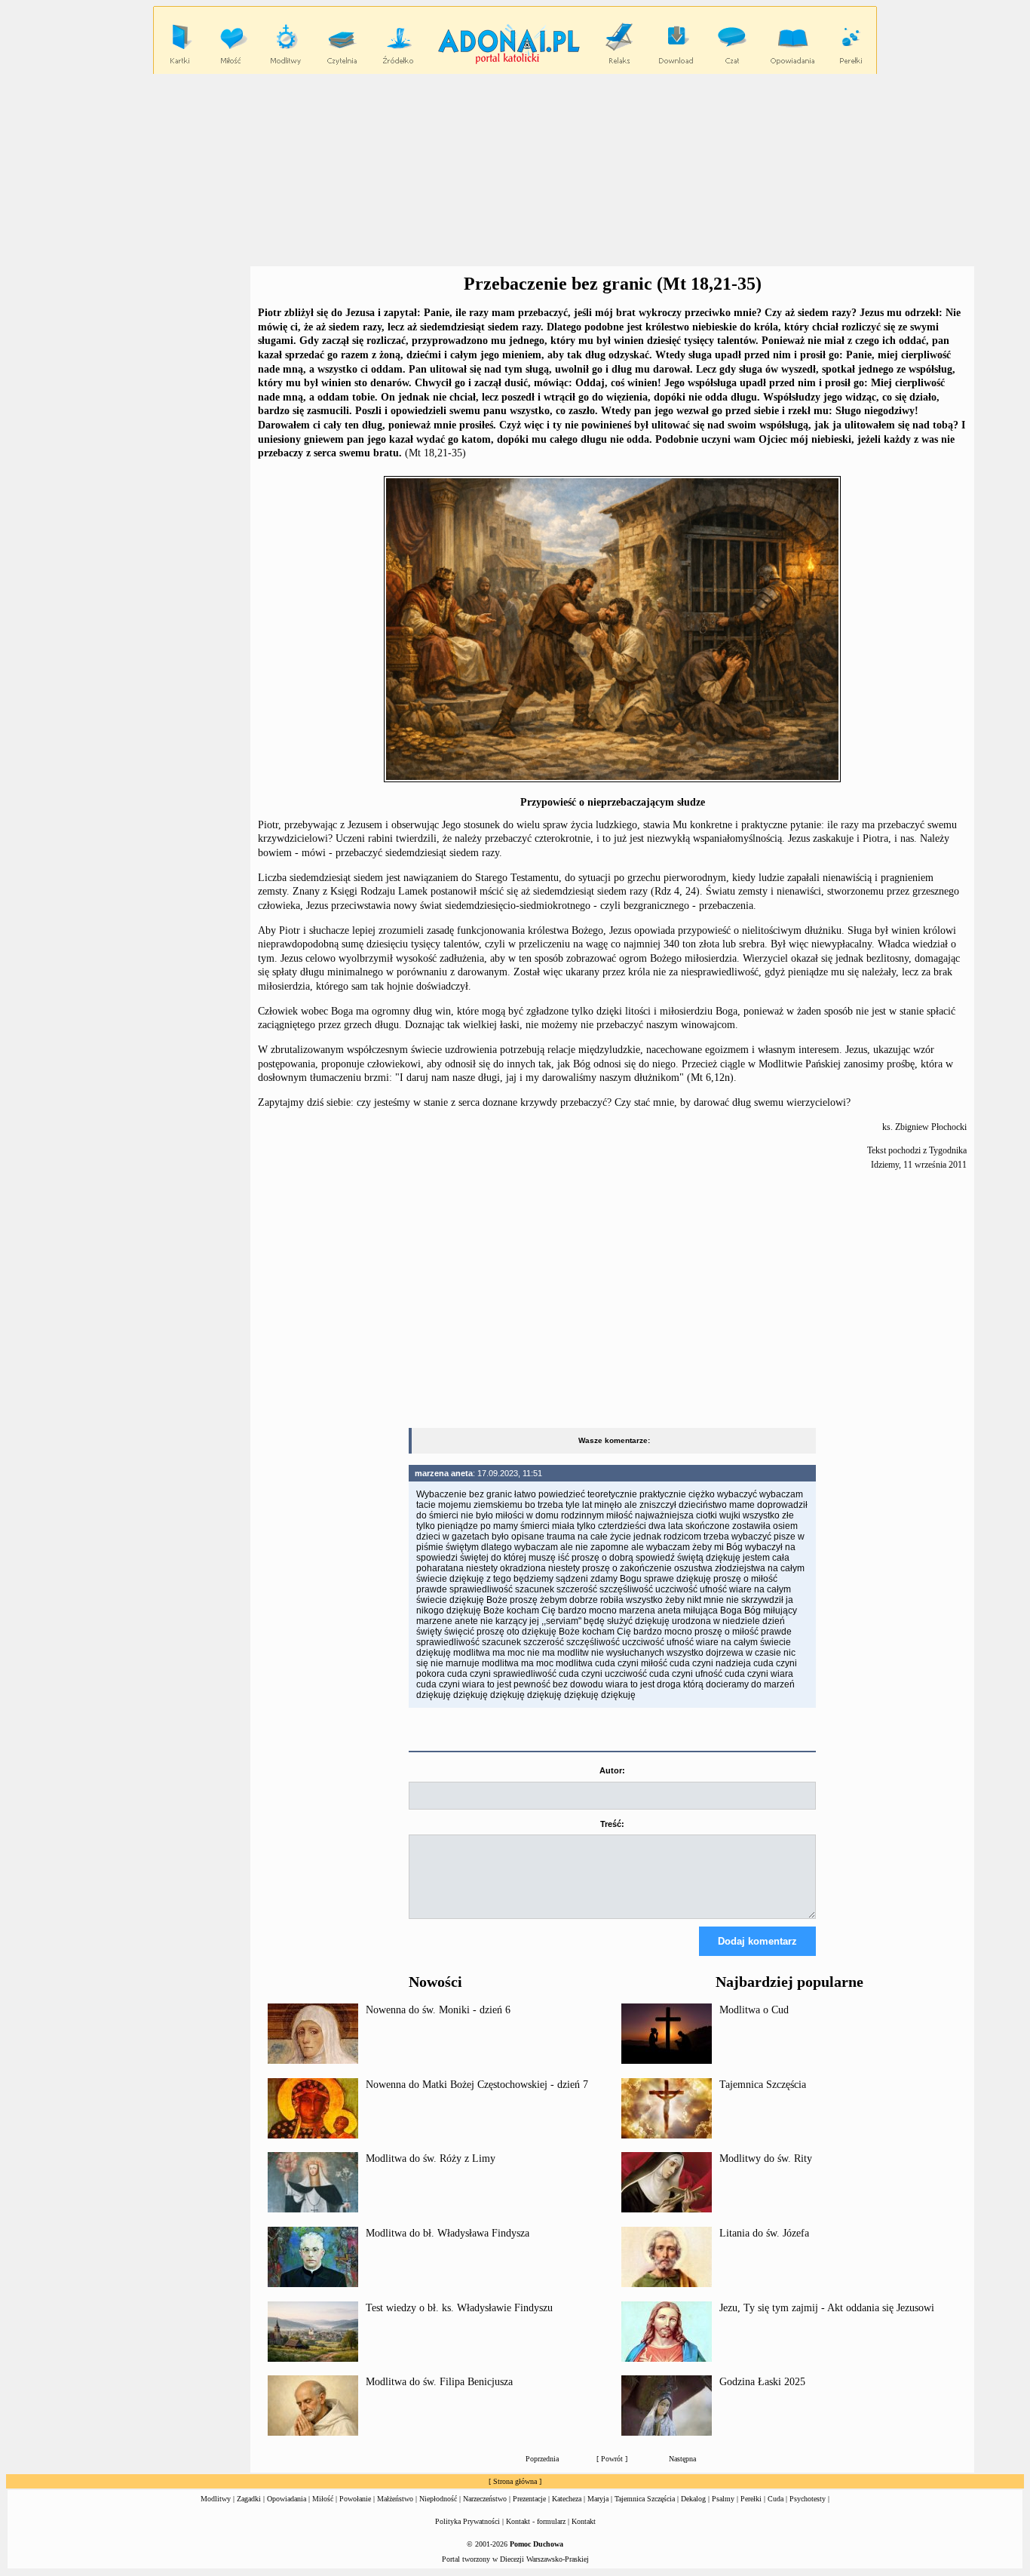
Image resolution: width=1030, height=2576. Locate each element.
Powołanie (355, 2499)
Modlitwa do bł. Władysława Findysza (448, 2233)
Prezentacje (529, 2499)
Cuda (776, 2499)
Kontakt (584, 2521)
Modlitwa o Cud (754, 2010)
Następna (682, 2459)
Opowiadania (287, 2499)
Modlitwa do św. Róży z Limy (431, 2158)
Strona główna (515, 2481)
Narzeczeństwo (485, 2499)
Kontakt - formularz (536, 2521)
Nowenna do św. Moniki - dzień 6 (438, 2010)
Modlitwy (216, 2499)
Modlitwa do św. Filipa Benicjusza (439, 2382)
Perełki (751, 2499)
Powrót (612, 2459)
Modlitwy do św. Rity (766, 2158)
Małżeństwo (395, 2499)
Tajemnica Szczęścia (763, 2085)
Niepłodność (438, 2499)
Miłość (323, 2499)
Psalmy (723, 2499)
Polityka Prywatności (467, 2521)
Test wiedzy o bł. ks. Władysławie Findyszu (459, 2308)
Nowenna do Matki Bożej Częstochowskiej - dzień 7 (477, 2085)
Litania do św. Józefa (764, 2233)
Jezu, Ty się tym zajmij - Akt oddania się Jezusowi (827, 2308)
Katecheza (567, 2499)
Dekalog (693, 2499)
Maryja (598, 2499)
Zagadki (249, 2499)
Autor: (612, 1770)
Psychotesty (808, 2499)
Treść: (612, 1824)
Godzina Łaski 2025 (762, 2382)
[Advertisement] (515, 170)
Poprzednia (542, 2459)
